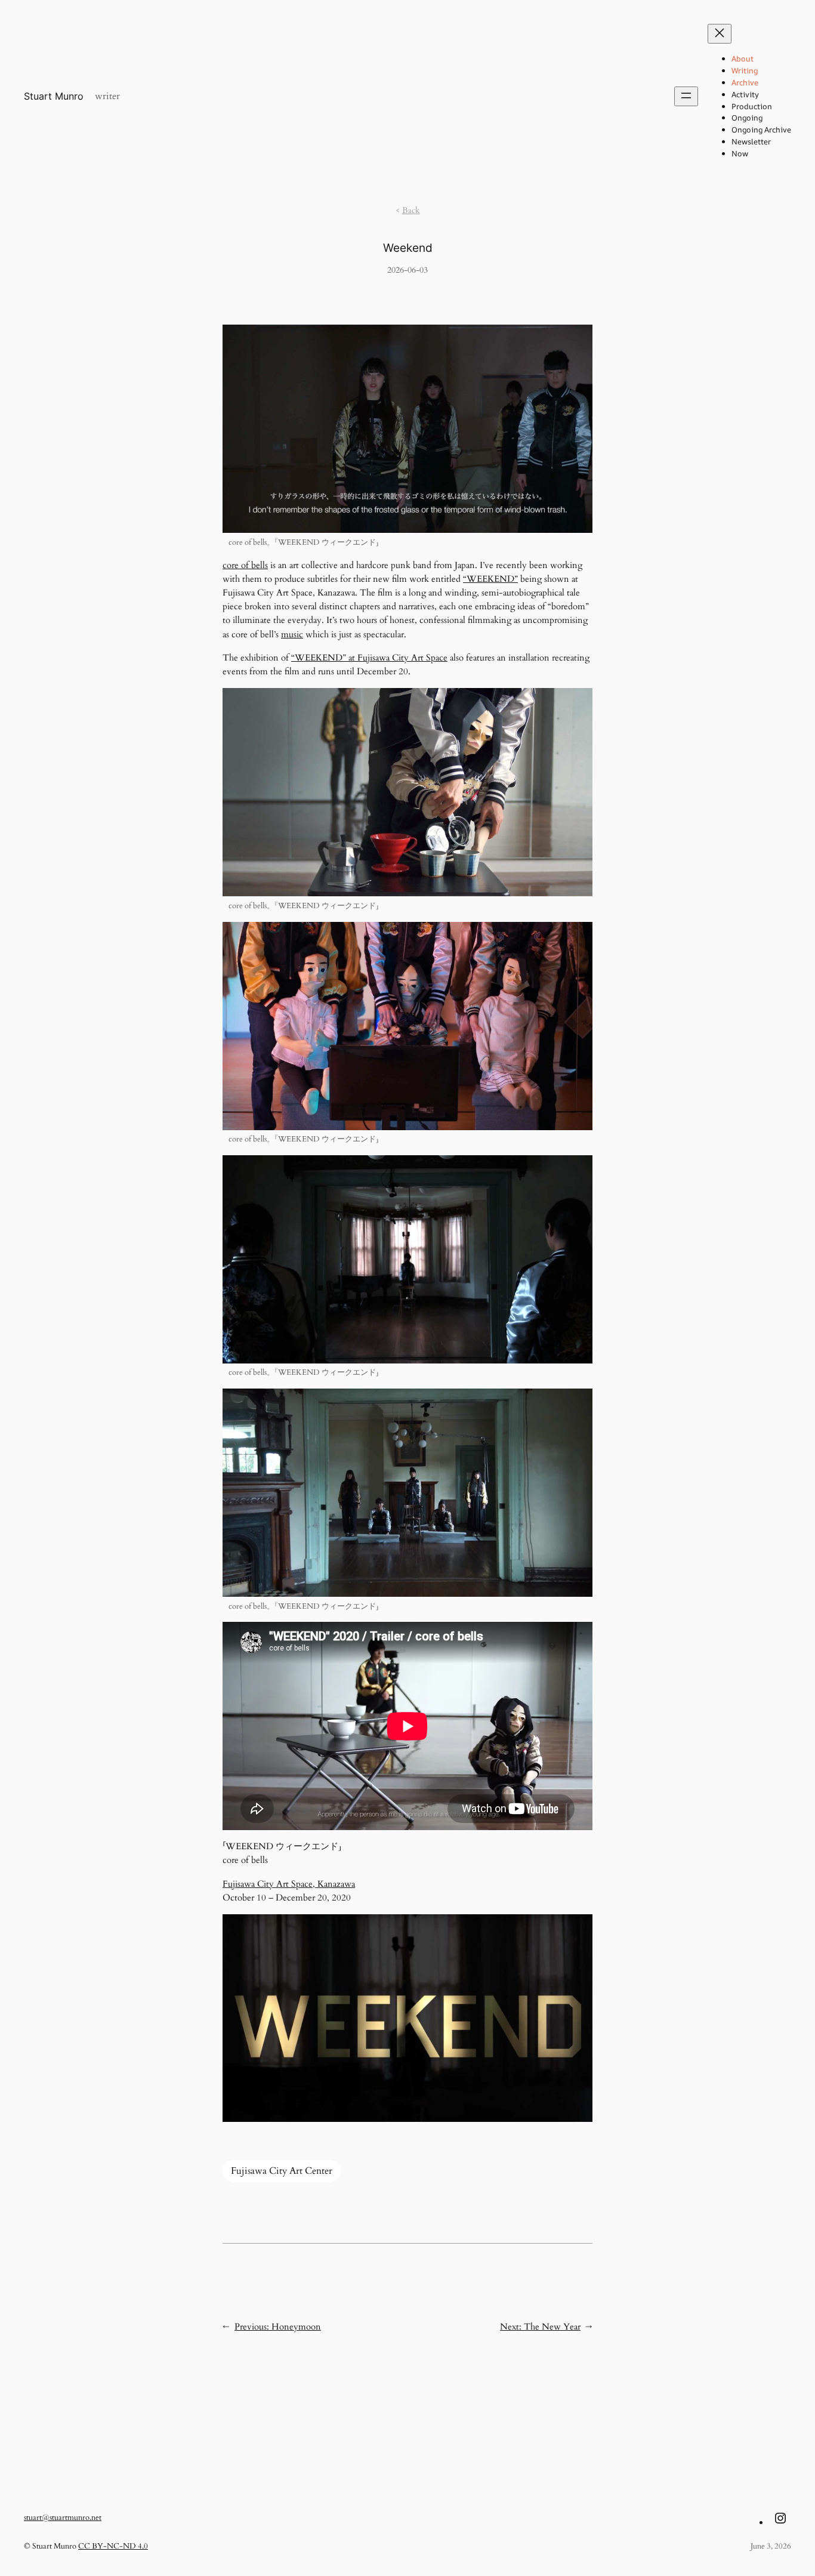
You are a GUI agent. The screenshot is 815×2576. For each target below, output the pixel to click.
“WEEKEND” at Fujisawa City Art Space (369, 658)
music (292, 634)
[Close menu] (720, 34)
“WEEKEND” (490, 579)
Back (411, 210)
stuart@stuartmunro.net (63, 2518)
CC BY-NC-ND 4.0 (113, 2546)
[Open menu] (686, 96)
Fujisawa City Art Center (282, 2171)
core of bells (245, 565)
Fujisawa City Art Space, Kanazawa (289, 1884)
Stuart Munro (54, 96)
